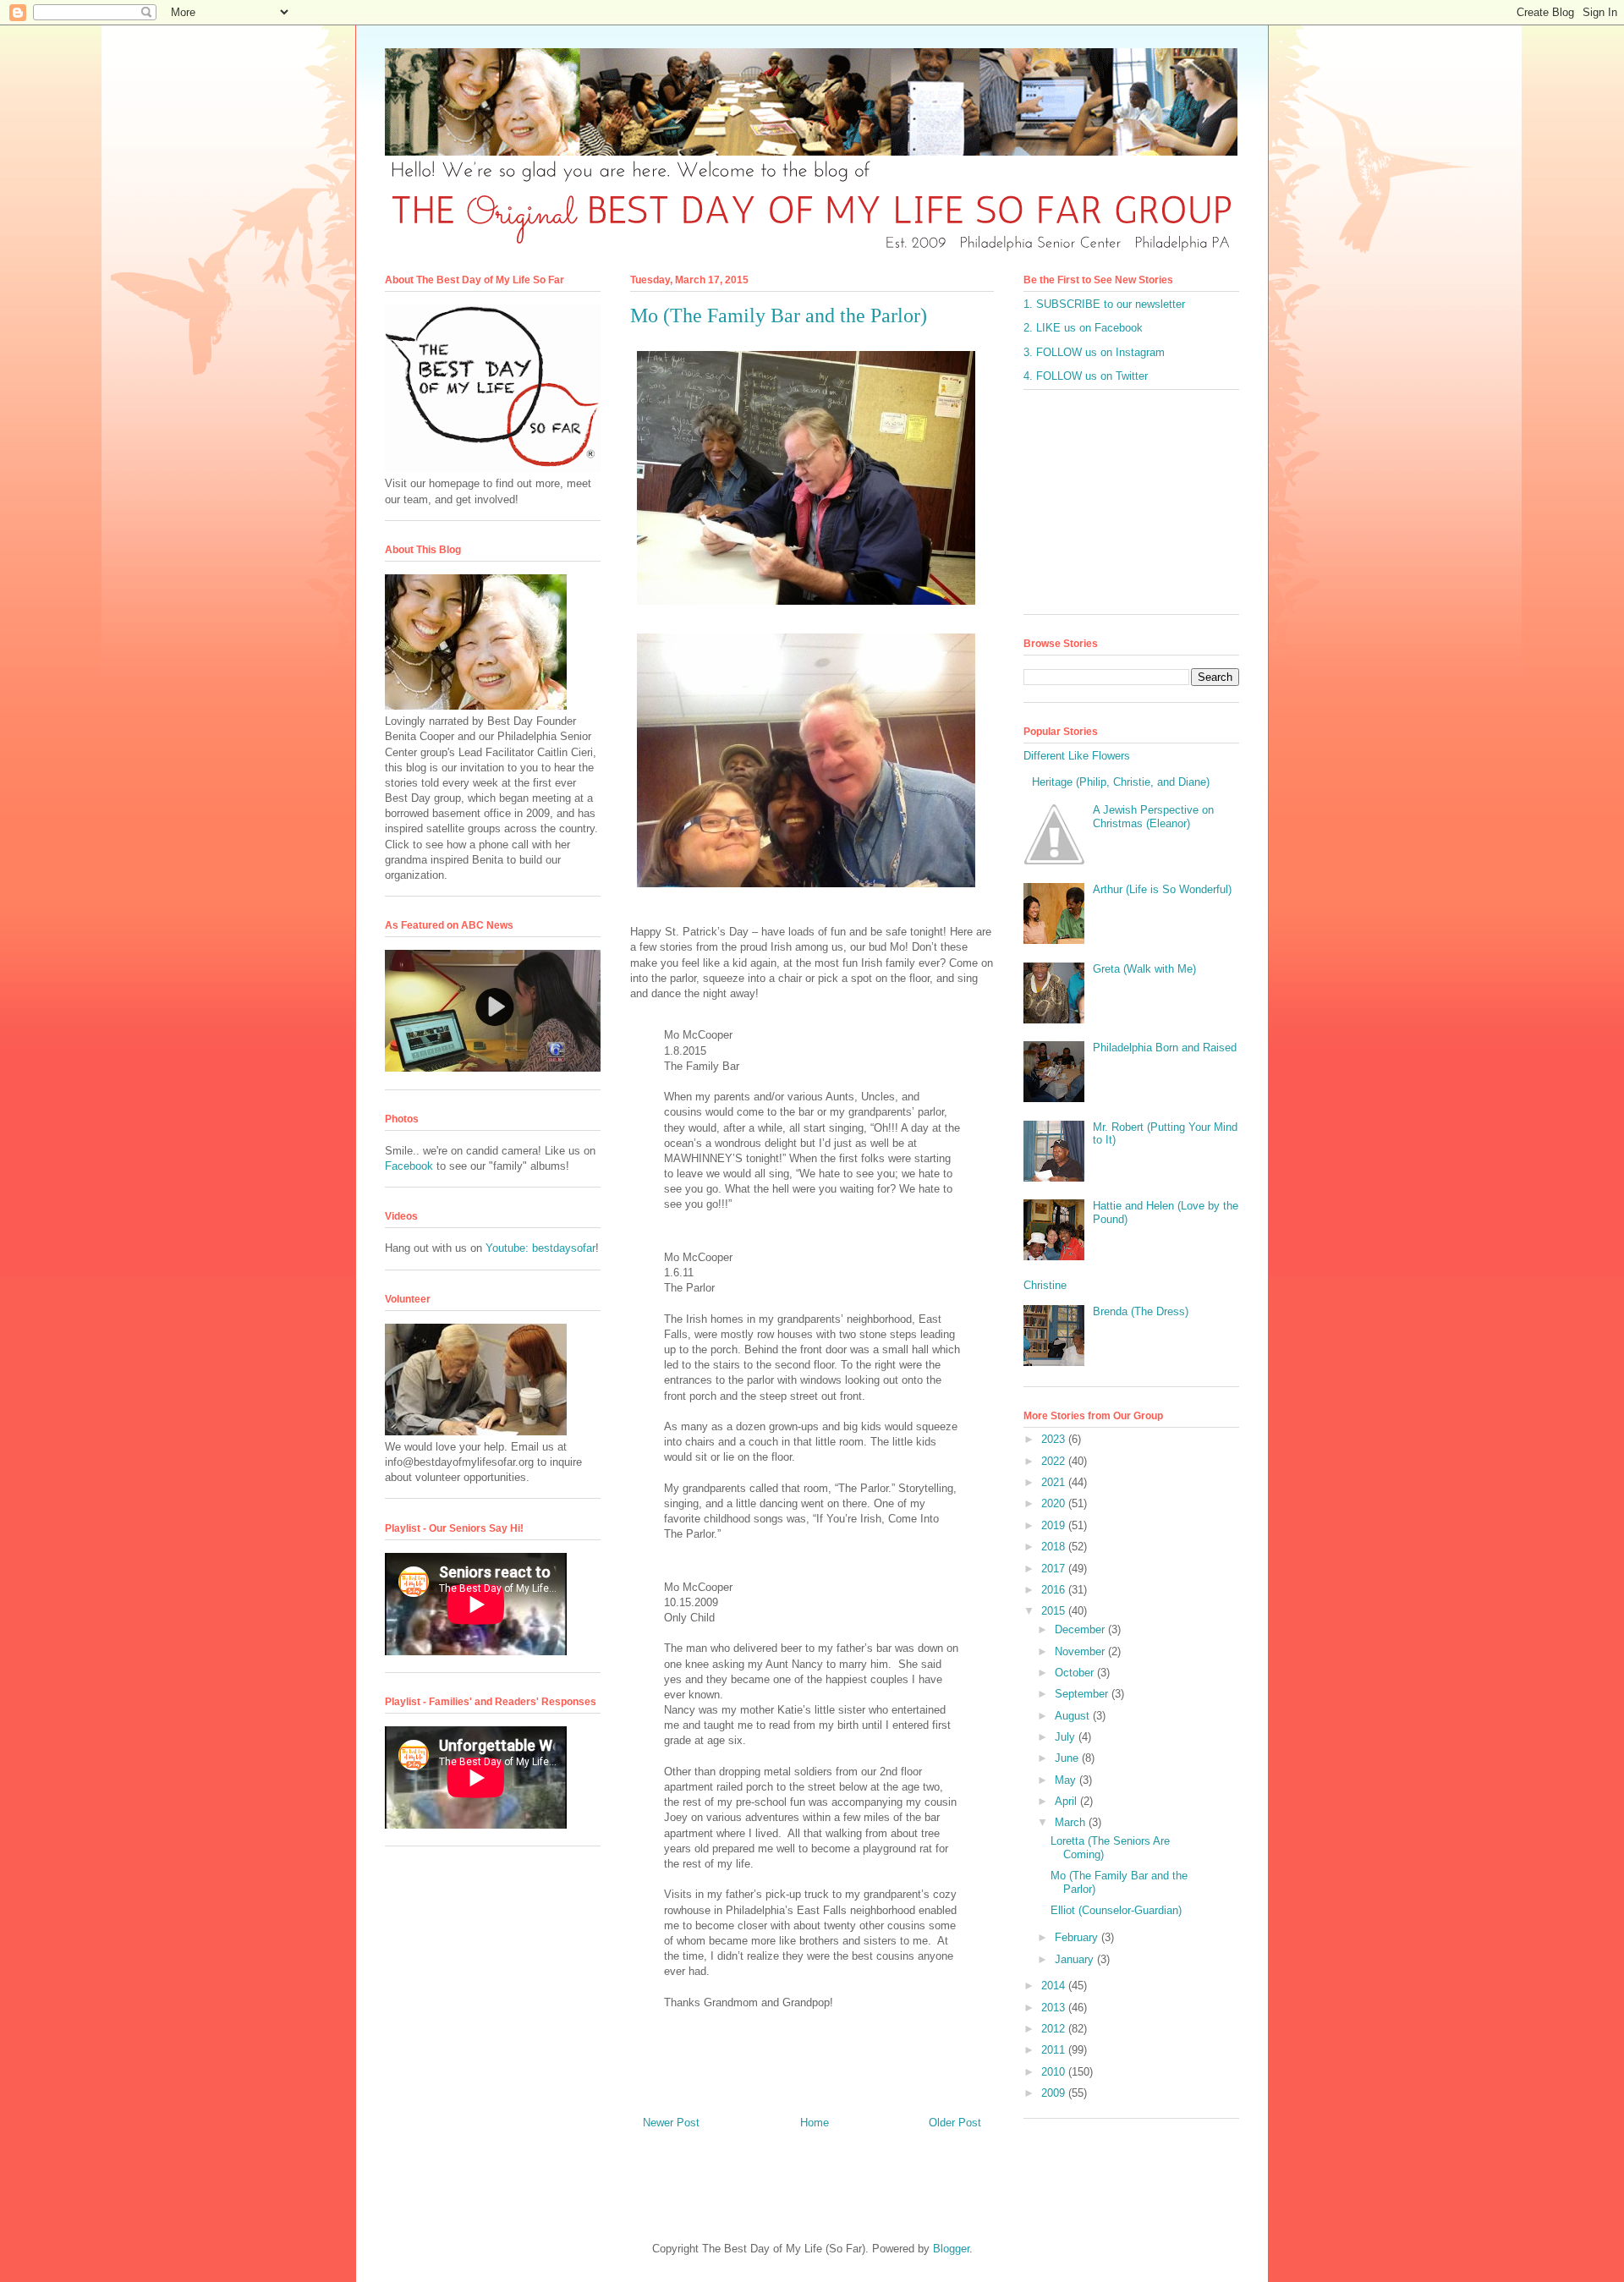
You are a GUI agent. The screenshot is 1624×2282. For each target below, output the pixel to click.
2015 (1055, 1611)
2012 (1055, 2029)
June (1068, 1758)
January (1076, 1959)
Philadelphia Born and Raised (1165, 1048)
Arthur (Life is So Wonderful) (1162, 889)
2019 (1055, 1525)
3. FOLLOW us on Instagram (1094, 352)
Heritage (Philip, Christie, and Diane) (1121, 782)
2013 (1055, 2008)
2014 (1055, 1986)
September (1083, 1694)
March (1072, 1822)
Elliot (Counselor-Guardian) (1116, 1910)
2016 (1055, 1590)
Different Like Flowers (1077, 756)
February (1078, 1937)
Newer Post (671, 2123)
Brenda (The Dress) (1141, 1311)
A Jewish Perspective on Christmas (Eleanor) (1153, 817)
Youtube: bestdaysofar (540, 1248)
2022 (1055, 1461)
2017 (1055, 1569)
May (1067, 1780)
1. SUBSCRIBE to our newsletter (1104, 304)
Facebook (409, 1166)
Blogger (951, 2249)
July (1067, 1737)
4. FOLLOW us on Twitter (1086, 376)
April (1067, 1801)
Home (815, 2123)
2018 (1055, 1547)
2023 (1055, 1439)
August (1074, 1716)
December (1081, 1629)
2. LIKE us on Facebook (1083, 328)
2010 (1055, 2072)
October (1076, 1673)
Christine (1045, 1285)
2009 (1055, 2093)
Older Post (955, 2123)
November (1081, 1651)
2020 (1055, 1503)
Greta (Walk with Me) (1144, 969)
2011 (1055, 2050)
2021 (1055, 1482)
